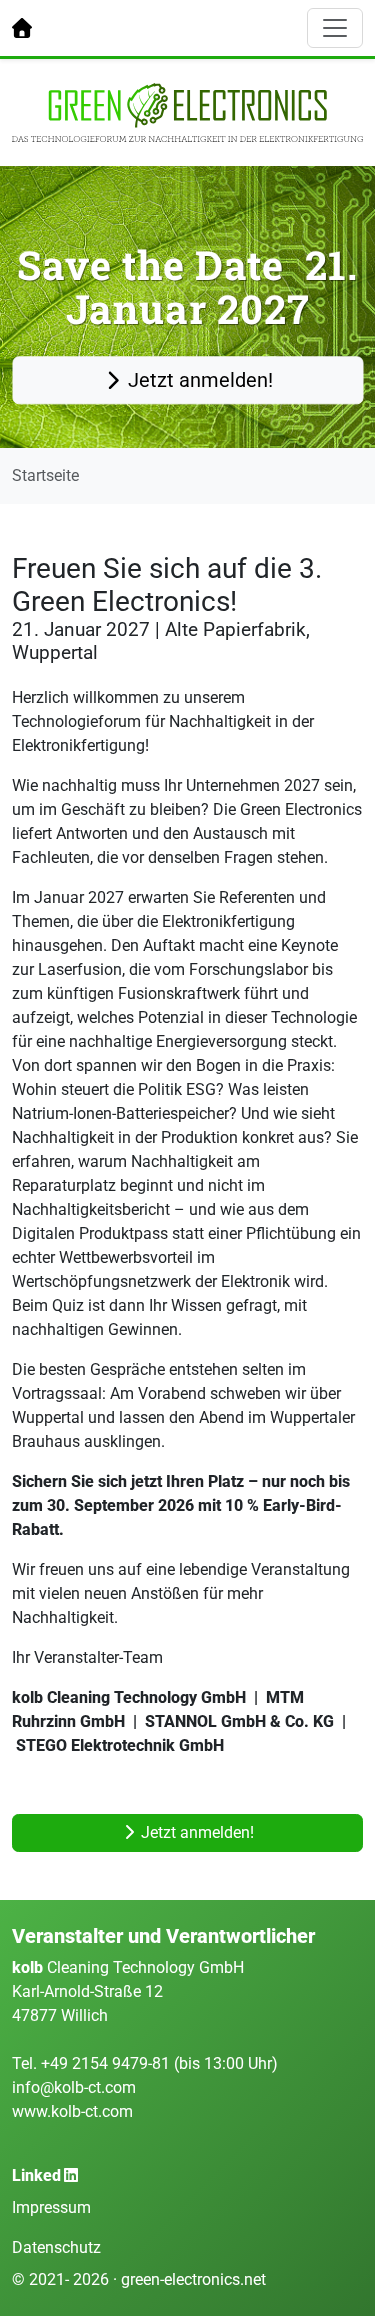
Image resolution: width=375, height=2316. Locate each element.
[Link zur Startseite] (22, 28)
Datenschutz (56, 2247)
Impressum (51, 2207)
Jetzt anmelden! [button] (198, 381)
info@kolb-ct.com (74, 2087)
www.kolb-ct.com (72, 2111)
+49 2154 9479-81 (107, 2063)
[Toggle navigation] (335, 28)
